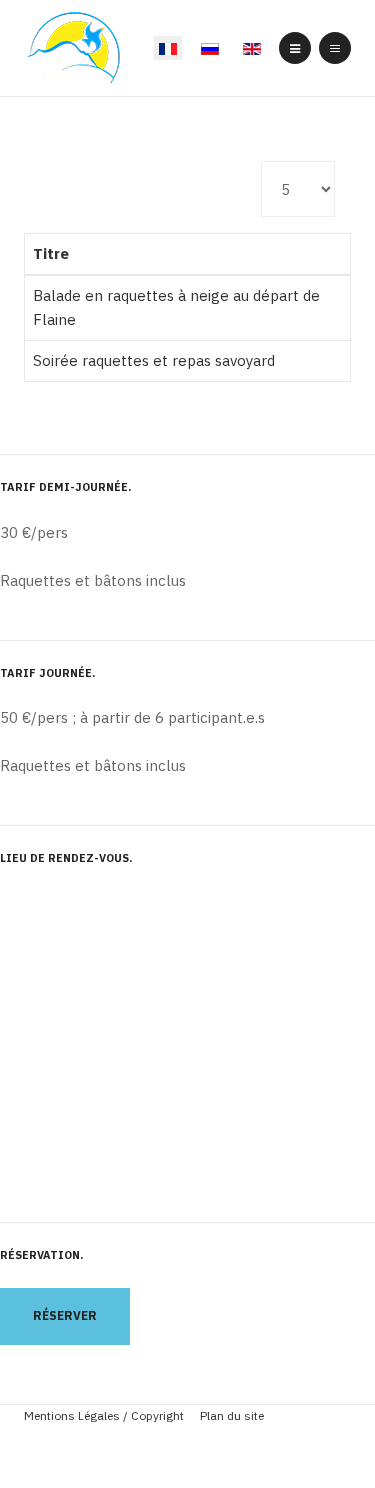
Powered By (188, 1448)
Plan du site (232, 1415)
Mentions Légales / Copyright (104, 1415)
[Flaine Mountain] (74, 48)
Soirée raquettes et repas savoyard (154, 360)
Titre (51, 253)
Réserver (65, 1315)
